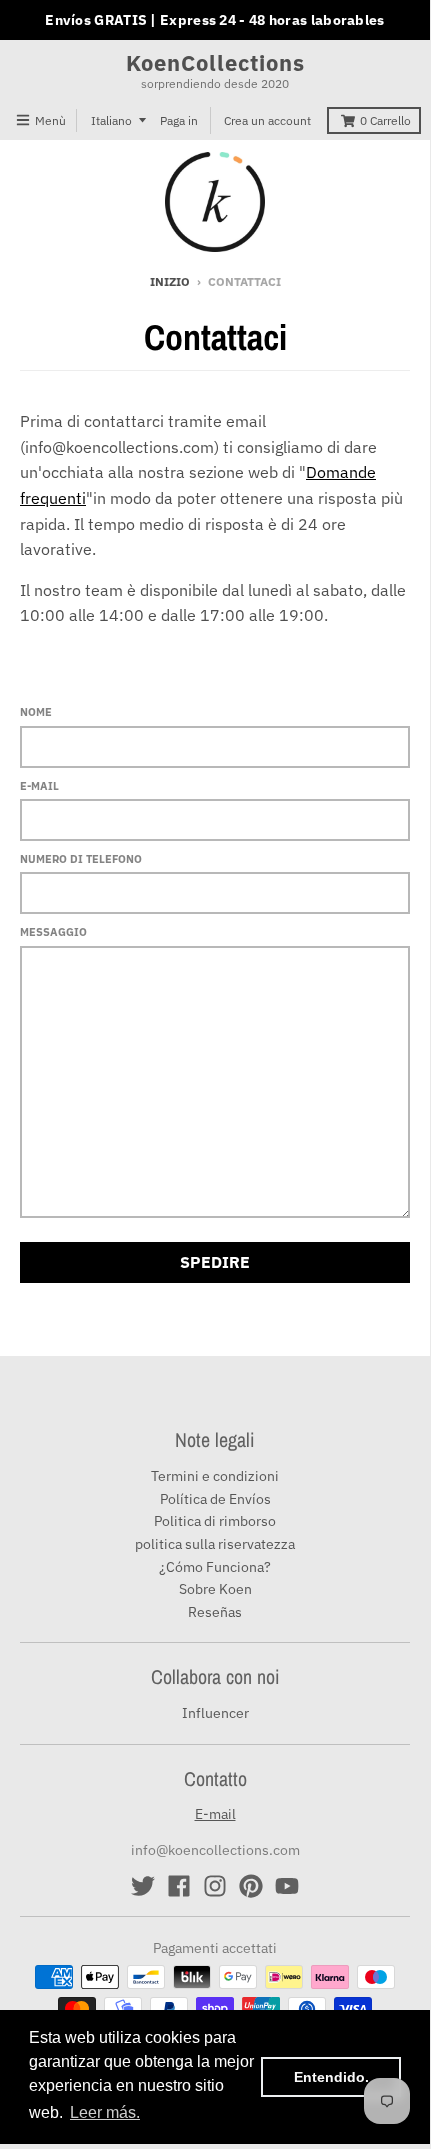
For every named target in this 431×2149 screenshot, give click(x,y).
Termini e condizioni (215, 1476)
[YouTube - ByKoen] (287, 1886)
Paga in (179, 120)
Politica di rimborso (215, 1521)
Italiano (111, 120)
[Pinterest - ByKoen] (251, 1886)
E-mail (39, 786)
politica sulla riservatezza (215, 1544)
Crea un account (267, 120)
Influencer (215, 1713)
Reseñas (215, 1612)
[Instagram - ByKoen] (215, 1886)
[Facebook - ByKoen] (179, 1886)
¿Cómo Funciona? (215, 1567)
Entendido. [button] (331, 2077)
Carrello (385, 120)
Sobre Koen (215, 1589)
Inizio (170, 281)
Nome (36, 712)
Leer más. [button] (105, 2112)
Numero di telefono (81, 859)
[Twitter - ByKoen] (143, 1886)
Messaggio (53, 932)
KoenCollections (215, 63)
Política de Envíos (215, 1499)
